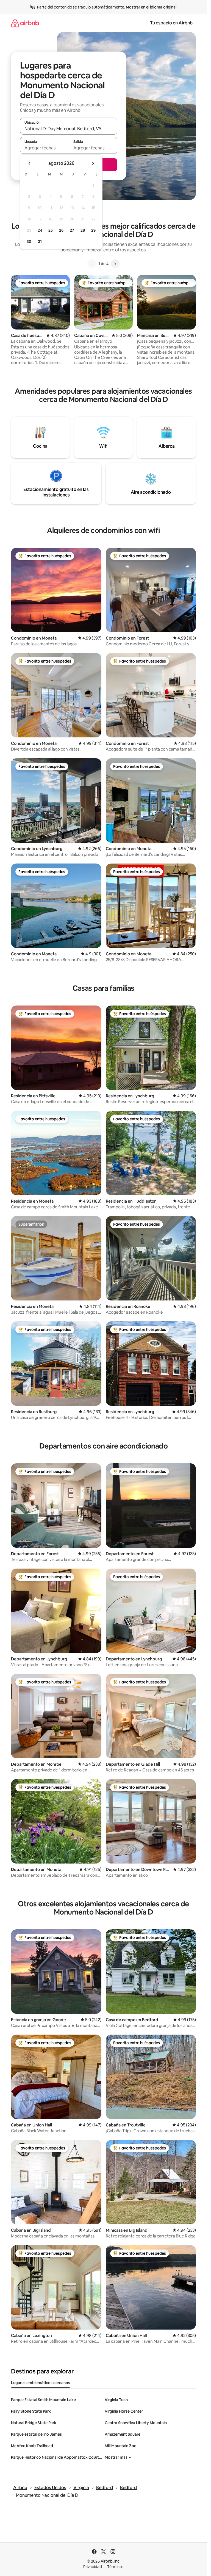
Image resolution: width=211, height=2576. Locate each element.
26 (61, 230)
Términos (115, 2567)
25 (51, 230)
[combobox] (69, 129)
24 (40, 230)
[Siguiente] (115, 264)
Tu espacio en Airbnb (171, 23)
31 (40, 242)
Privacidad (93, 2567)
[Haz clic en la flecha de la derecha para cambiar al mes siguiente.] (93, 163)
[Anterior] (92, 264)
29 (93, 230)
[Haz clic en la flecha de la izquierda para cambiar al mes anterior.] (30, 163)
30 (29, 242)
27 (72, 230)
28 (83, 230)
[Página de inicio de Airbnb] (25, 23)
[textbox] (44, 148)
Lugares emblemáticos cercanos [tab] (41, 2383)
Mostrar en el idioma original (151, 7)
